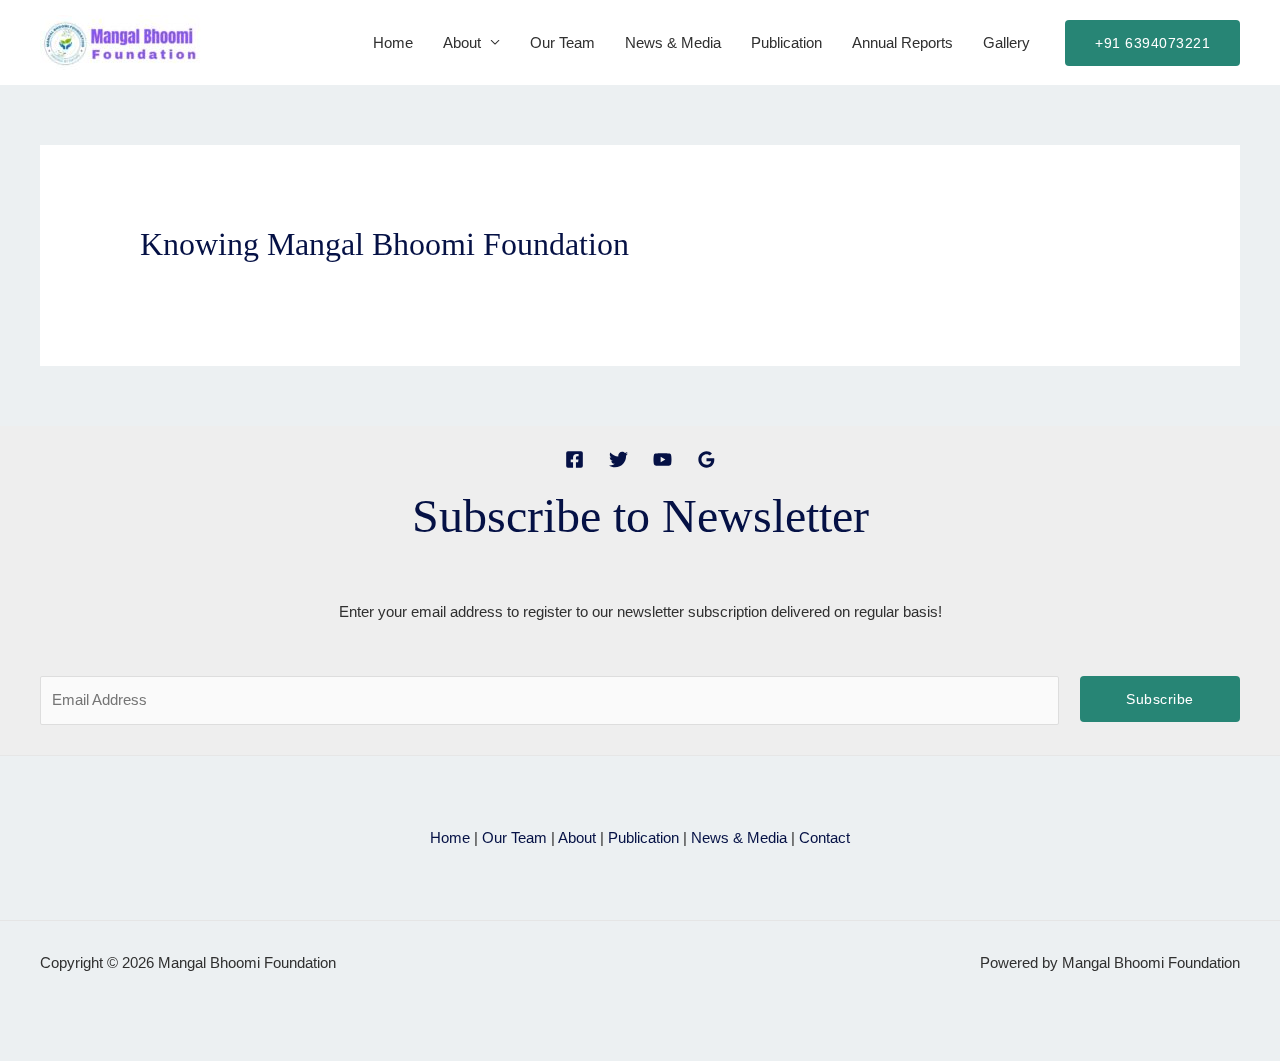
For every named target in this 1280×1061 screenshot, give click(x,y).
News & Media (673, 42)
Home (393, 42)
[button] (1152, 43)
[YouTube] (662, 459)
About (462, 42)
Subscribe (1160, 699)
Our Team (562, 42)
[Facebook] (574, 459)
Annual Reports (902, 42)
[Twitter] (618, 459)
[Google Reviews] (706, 459)
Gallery (1006, 42)
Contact (824, 837)
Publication (786, 42)
